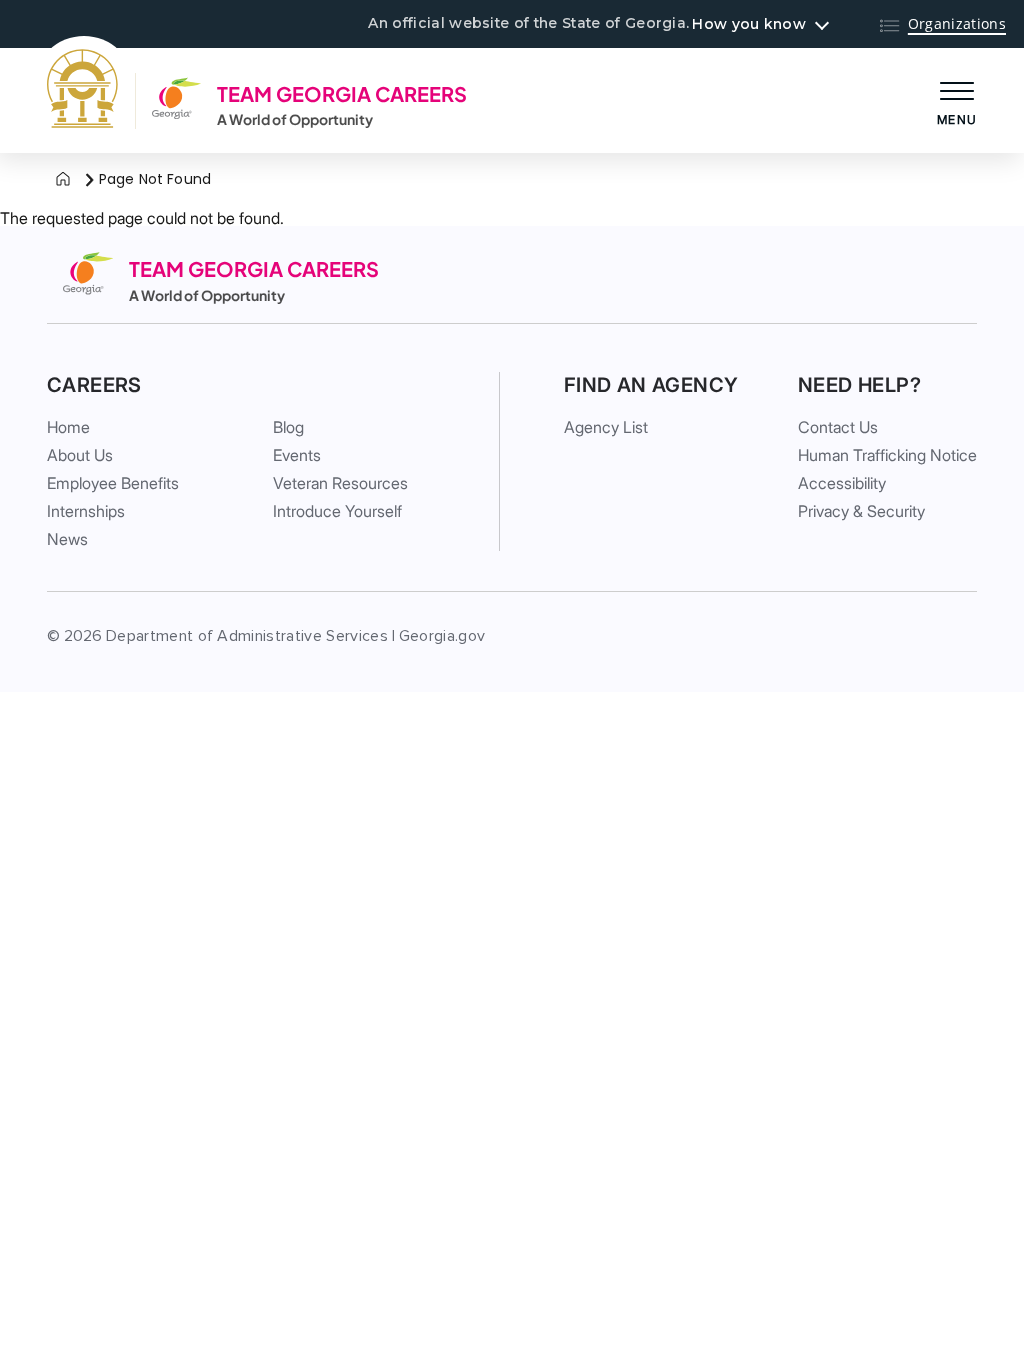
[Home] (63, 180)
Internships (86, 511)
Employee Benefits (113, 483)
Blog (288, 427)
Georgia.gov (442, 636)
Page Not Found (155, 179)
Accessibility (842, 483)
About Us (80, 455)
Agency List (606, 427)
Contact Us (838, 427)
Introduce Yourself (337, 511)
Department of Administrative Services (247, 636)
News (67, 539)
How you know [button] (748, 24)
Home (68, 427)
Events (297, 455)
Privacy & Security (861, 511)
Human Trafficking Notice (887, 455)
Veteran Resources (340, 483)
